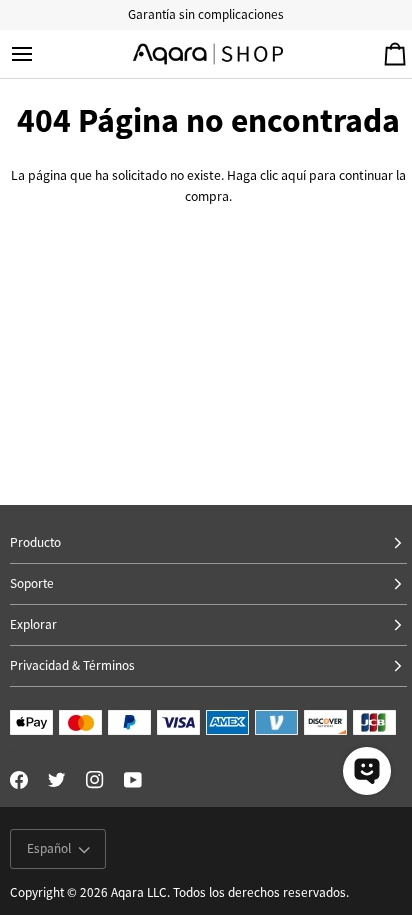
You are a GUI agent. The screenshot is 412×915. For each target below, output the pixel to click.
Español (49, 848)
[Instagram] (95, 780)
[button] (208, 625)
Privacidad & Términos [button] (72, 665)
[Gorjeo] (57, 780)
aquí (293, 175)
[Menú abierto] (40, 54)
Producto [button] (35, 542)
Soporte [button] (32, 583)
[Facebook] (19, 780)
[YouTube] (133, 780)
